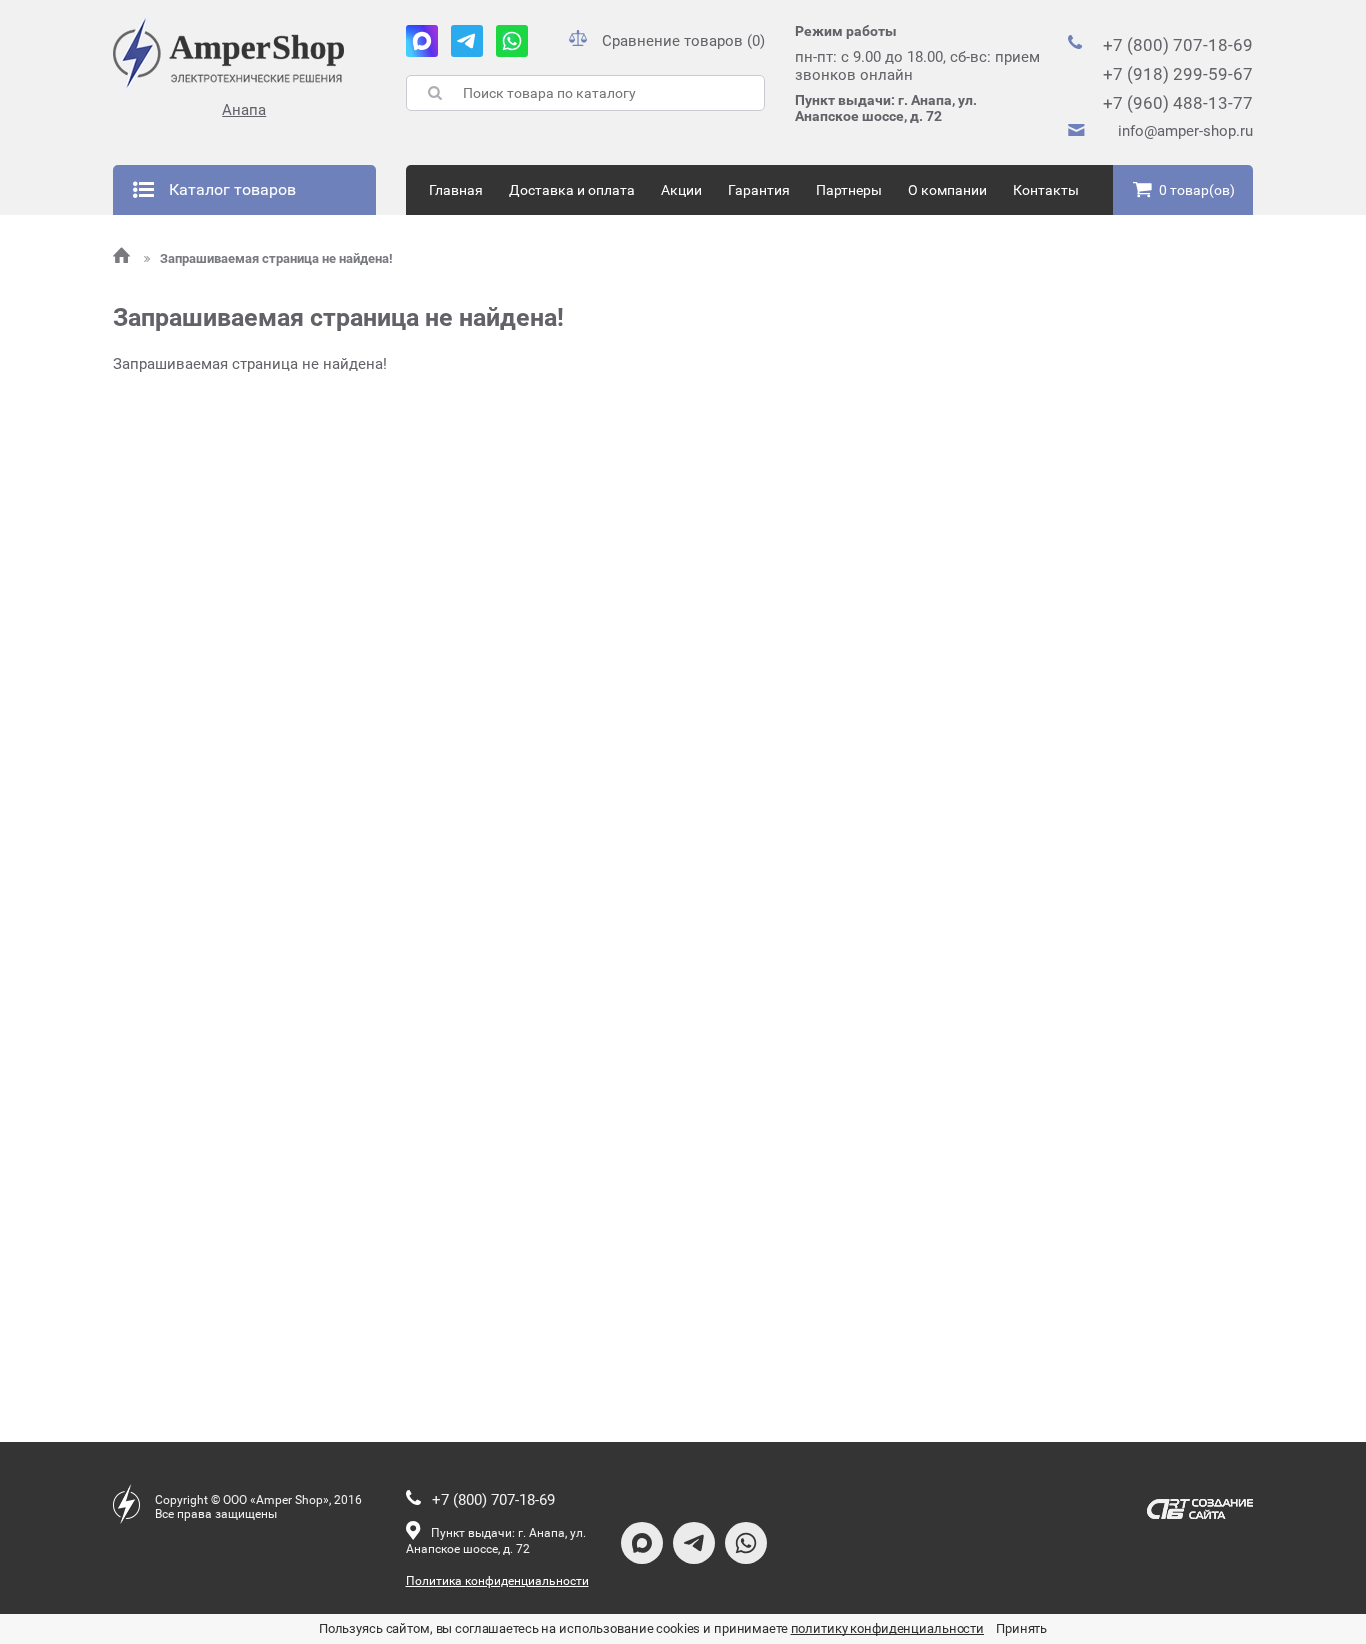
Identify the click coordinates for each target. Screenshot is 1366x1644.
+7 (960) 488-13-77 (1178, 103)
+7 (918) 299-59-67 (1178, 74)
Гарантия (759, 190)
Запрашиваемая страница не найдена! (276, 258)
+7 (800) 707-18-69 (1178, 45)
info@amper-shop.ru (1185, 131)
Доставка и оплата (572, 190)
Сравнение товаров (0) (683, 41)
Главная (456, 190)
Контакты (1046, 190)
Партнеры (849, 190)
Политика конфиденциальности (497, 1581)
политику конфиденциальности (888, 1628)
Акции (681, 190)
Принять (1021, 1628)
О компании (947, 190)
